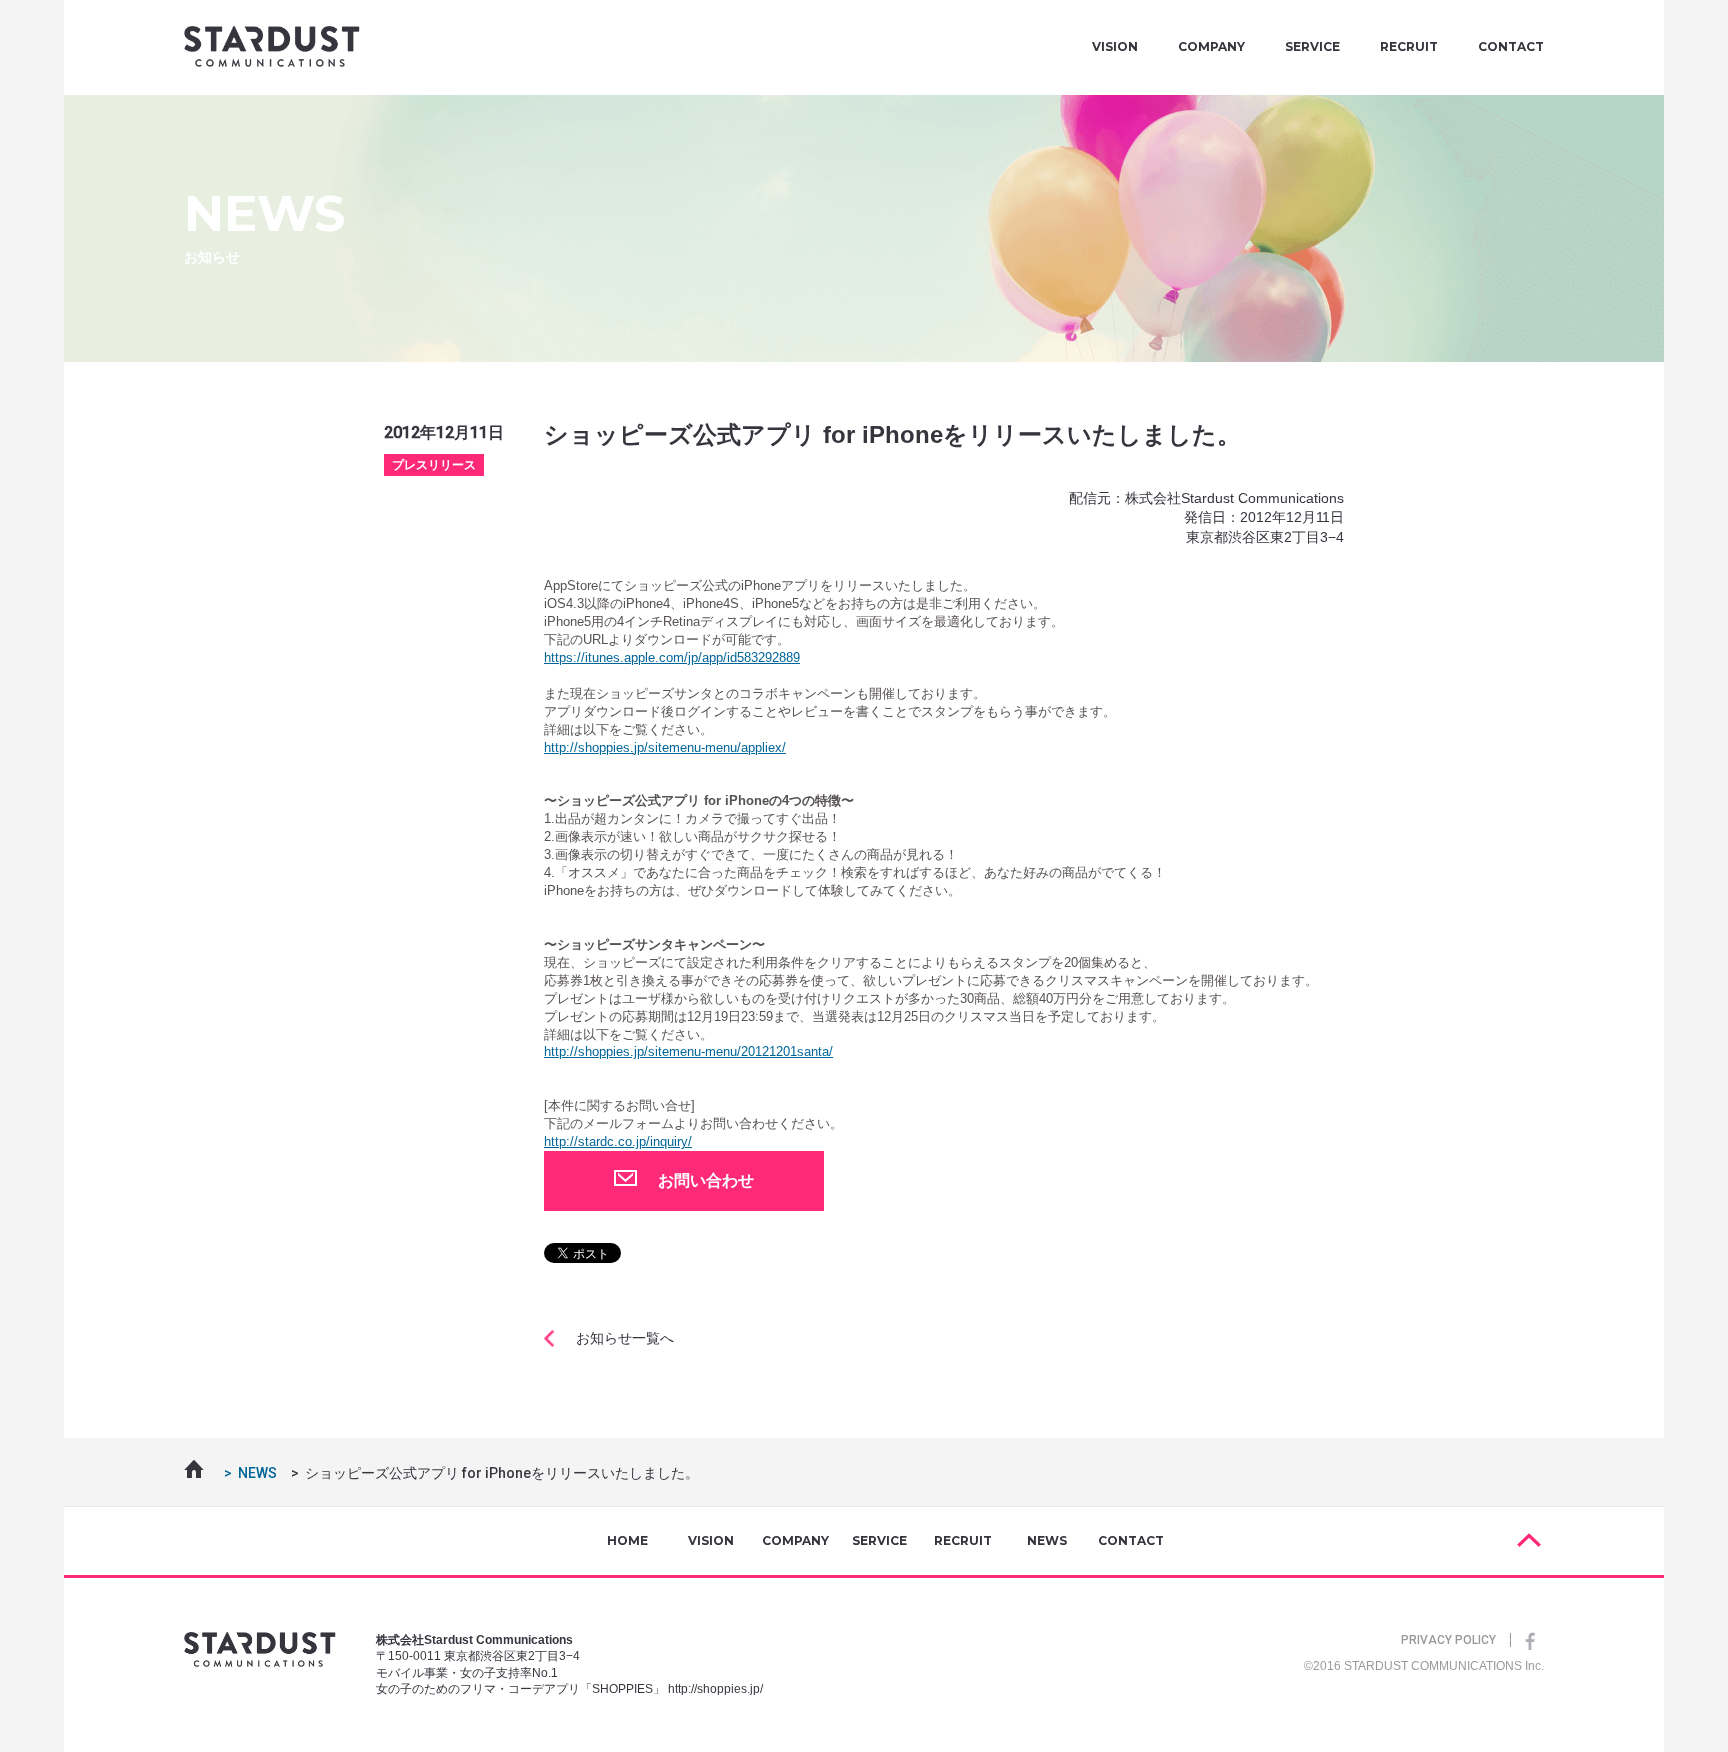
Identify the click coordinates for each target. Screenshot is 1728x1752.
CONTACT (1511, 46)
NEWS (1047, 1540)
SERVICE (1312, 46)
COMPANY (1211, 46)
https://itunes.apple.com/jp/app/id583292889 (672, 657)
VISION (1115, 46)
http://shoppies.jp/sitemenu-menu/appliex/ (665, 747)
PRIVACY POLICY (1448, 1640)
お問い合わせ (706, 1180)
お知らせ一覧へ (625, 1338)
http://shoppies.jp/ (715, 1689)
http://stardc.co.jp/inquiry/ (618, 1141)
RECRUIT (1409, 46)
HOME (627, 1540)
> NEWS (247, 1473)
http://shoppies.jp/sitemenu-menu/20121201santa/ (688, 1051)
